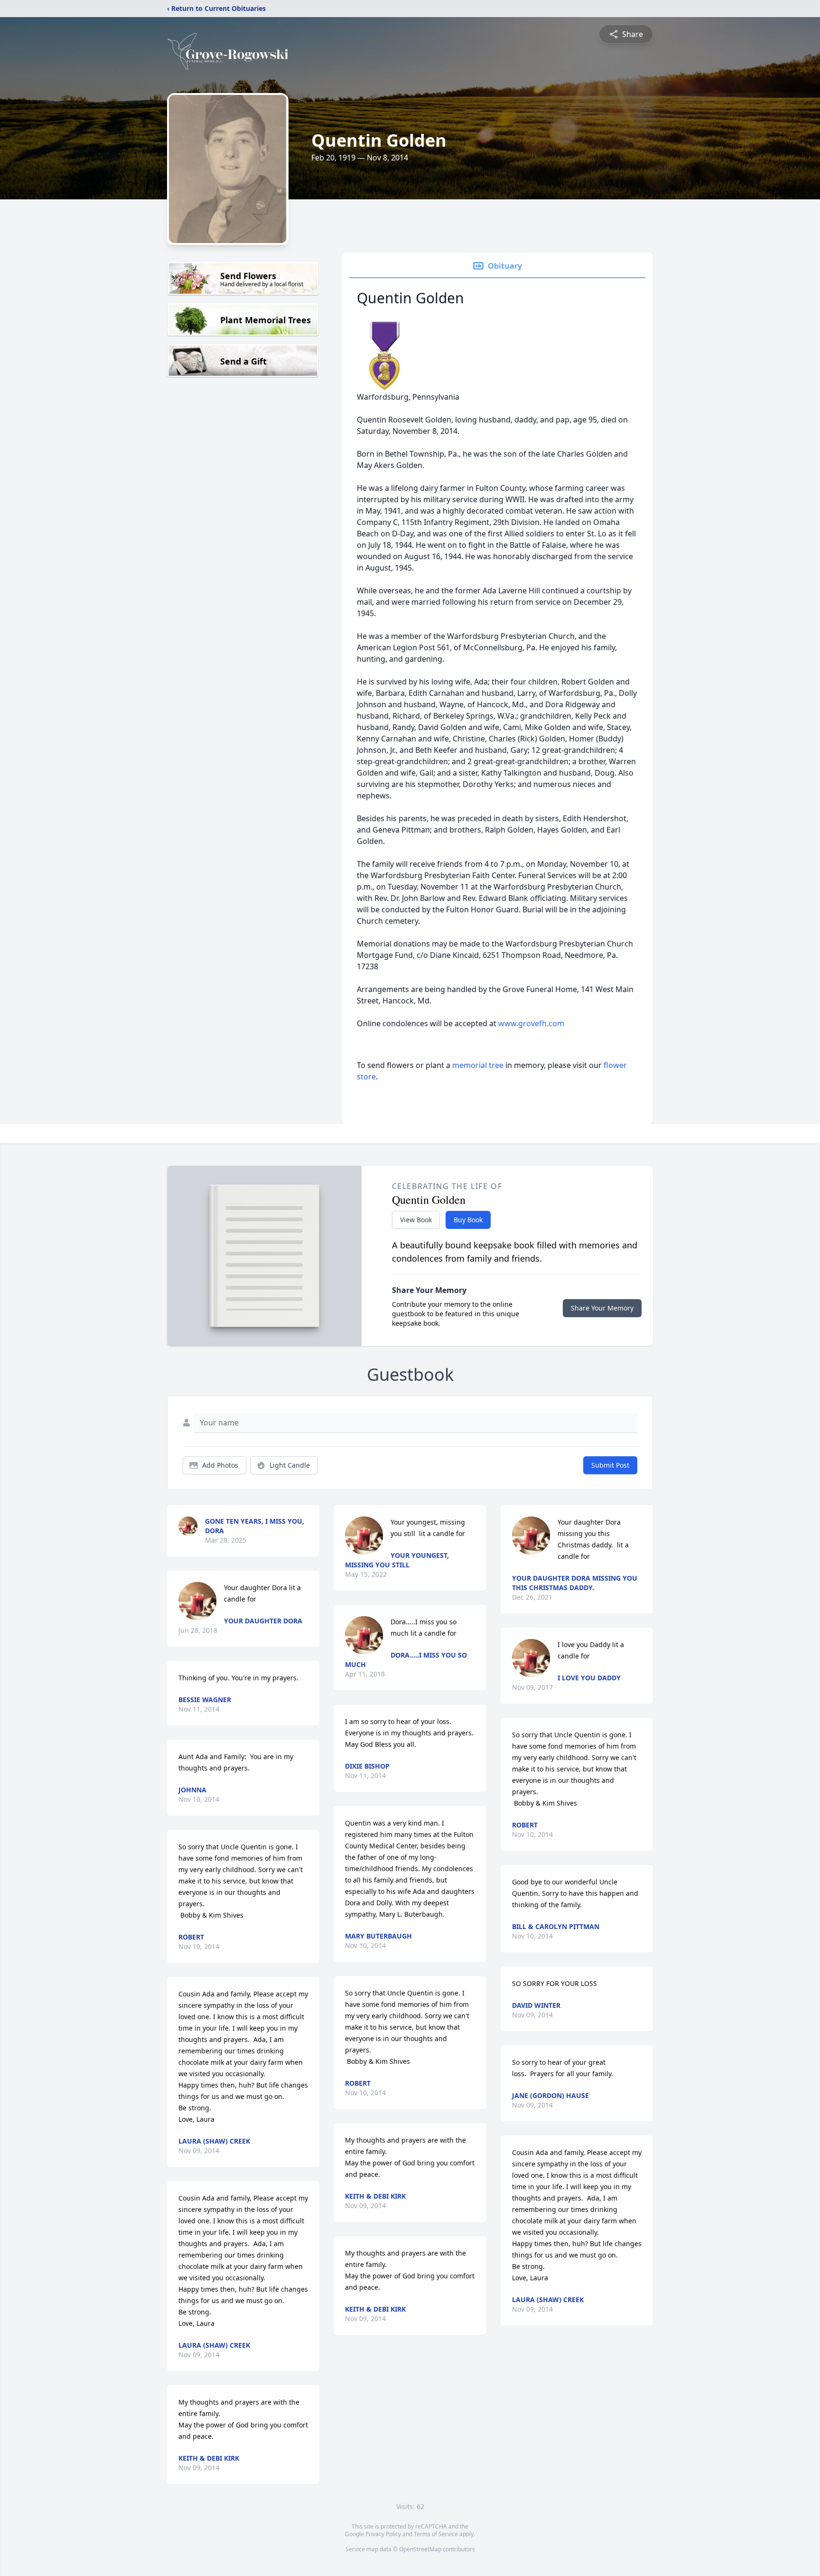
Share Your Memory (602, 1308)
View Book (416, 1220)
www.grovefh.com (531, 1023)
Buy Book (468, 1220)
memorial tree (478, 1065)
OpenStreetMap (420, 2549)
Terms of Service (436, 2534)
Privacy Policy (383, 2534)
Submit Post (610, 1465)
